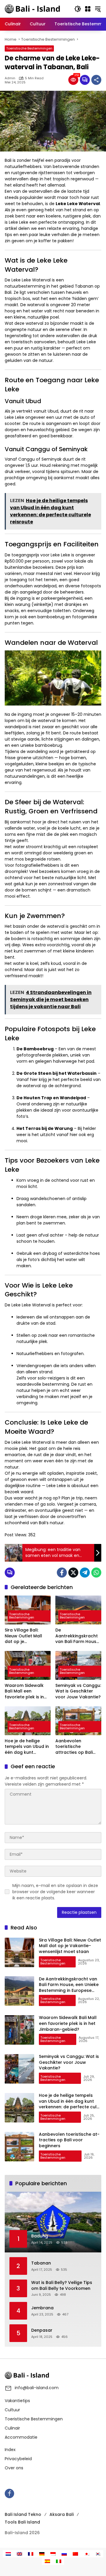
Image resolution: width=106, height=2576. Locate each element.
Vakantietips (17, 2401)
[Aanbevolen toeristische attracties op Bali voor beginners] (78, 1721)
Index (10, 2450)
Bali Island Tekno (23, 2514)
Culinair (12, 2428)
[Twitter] (73, 1573)
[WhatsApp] (96, 1573)
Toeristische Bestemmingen (29, 48)
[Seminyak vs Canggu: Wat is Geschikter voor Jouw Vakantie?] (78, 1665)
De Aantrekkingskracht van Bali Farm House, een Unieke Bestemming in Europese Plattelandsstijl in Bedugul (78, 1636)
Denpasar (42, 2330)
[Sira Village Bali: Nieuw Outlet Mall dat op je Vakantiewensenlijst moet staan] (28, 1610)
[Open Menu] (88, 9)
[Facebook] (62, 1573)
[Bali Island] (33, 9)
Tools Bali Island (22, 2522)
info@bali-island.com (37, 2388)
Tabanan (41, 2263)
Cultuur (12, 2410)
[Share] (96, 80)
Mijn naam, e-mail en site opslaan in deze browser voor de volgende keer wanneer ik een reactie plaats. (55, 1892)
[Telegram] (85, 1573)
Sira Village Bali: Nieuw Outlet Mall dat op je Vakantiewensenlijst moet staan (26, 1636)
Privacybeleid (18, 2459)
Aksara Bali (62, 2514)
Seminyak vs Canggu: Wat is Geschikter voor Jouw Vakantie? (78, 1691)
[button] (78, 9)
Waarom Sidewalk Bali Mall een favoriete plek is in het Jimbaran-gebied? (24, 1691)
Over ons (14, 2468)
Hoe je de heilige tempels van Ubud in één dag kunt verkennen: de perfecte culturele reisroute (27, 1747)
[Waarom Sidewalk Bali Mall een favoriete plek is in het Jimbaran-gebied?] (28, 1665)
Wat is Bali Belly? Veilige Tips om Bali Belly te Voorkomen (62, 2286)
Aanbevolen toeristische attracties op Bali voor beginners (74, 1747)
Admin (10, 78)
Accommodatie (21, 2437)
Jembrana (42, 2308)
